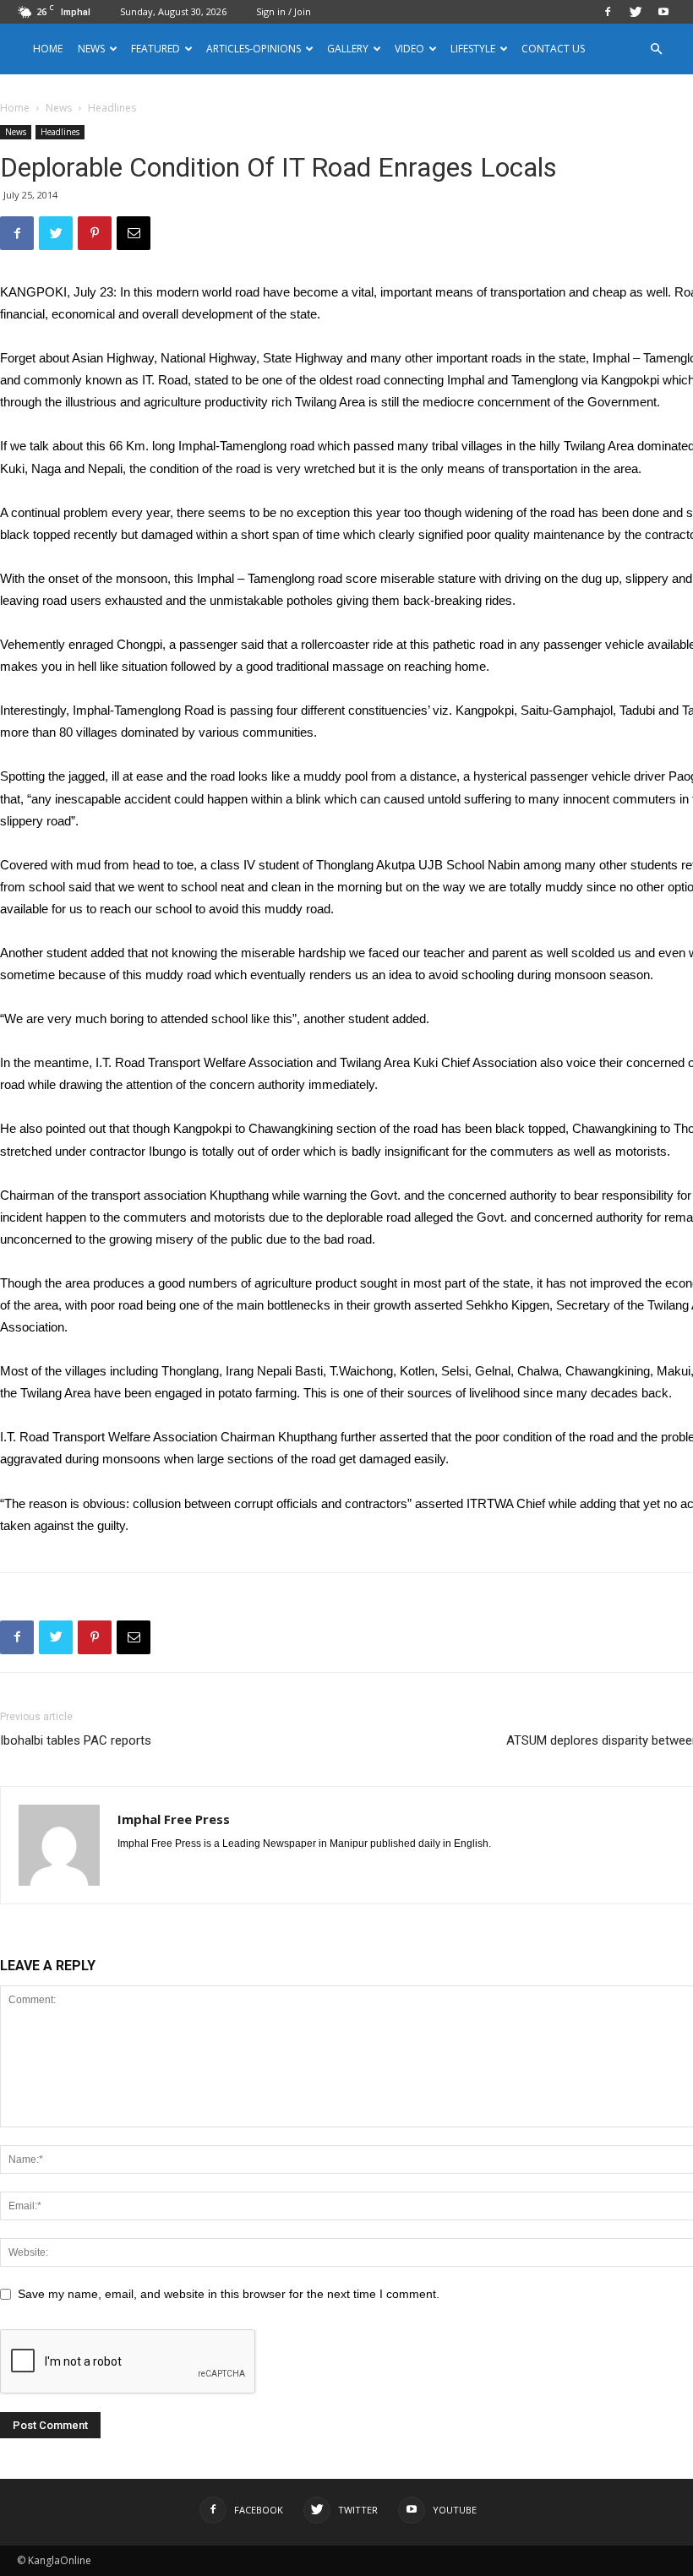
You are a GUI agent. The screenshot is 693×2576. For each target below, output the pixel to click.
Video (409, 49)
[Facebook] (608, 12)
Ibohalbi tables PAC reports (76, 1740)
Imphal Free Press (174, 1819)
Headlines (60, 132)
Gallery (348, 49)
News (59, 108)
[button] (656, 49)
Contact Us (553, 49)
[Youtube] (663, 12)
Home (48, 49)
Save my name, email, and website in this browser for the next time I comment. (229, 2294)
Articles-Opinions (254, 49)
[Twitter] (636, 12)
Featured (156, 49)
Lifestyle (473, 49)
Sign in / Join (284, 11)
